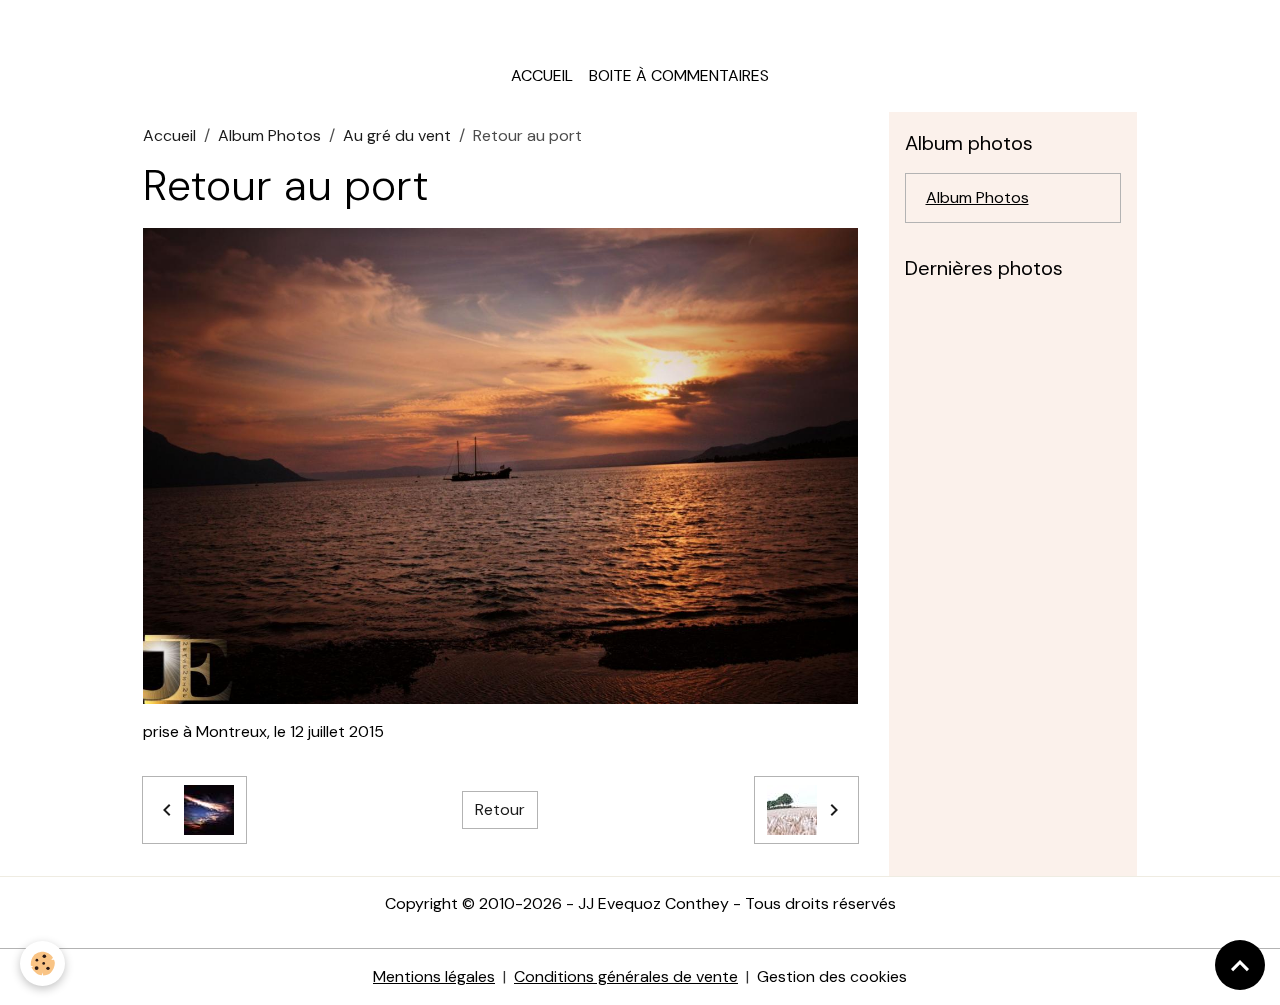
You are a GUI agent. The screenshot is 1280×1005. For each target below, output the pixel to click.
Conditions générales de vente (626, 976)
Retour (500, 809)
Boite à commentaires (679, 75)
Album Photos (269, 135)
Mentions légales (434, 976)
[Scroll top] (1240, 965)
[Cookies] (42, 963)
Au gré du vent (397, 135)
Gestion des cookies (832, 976)
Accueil (542, 75)
